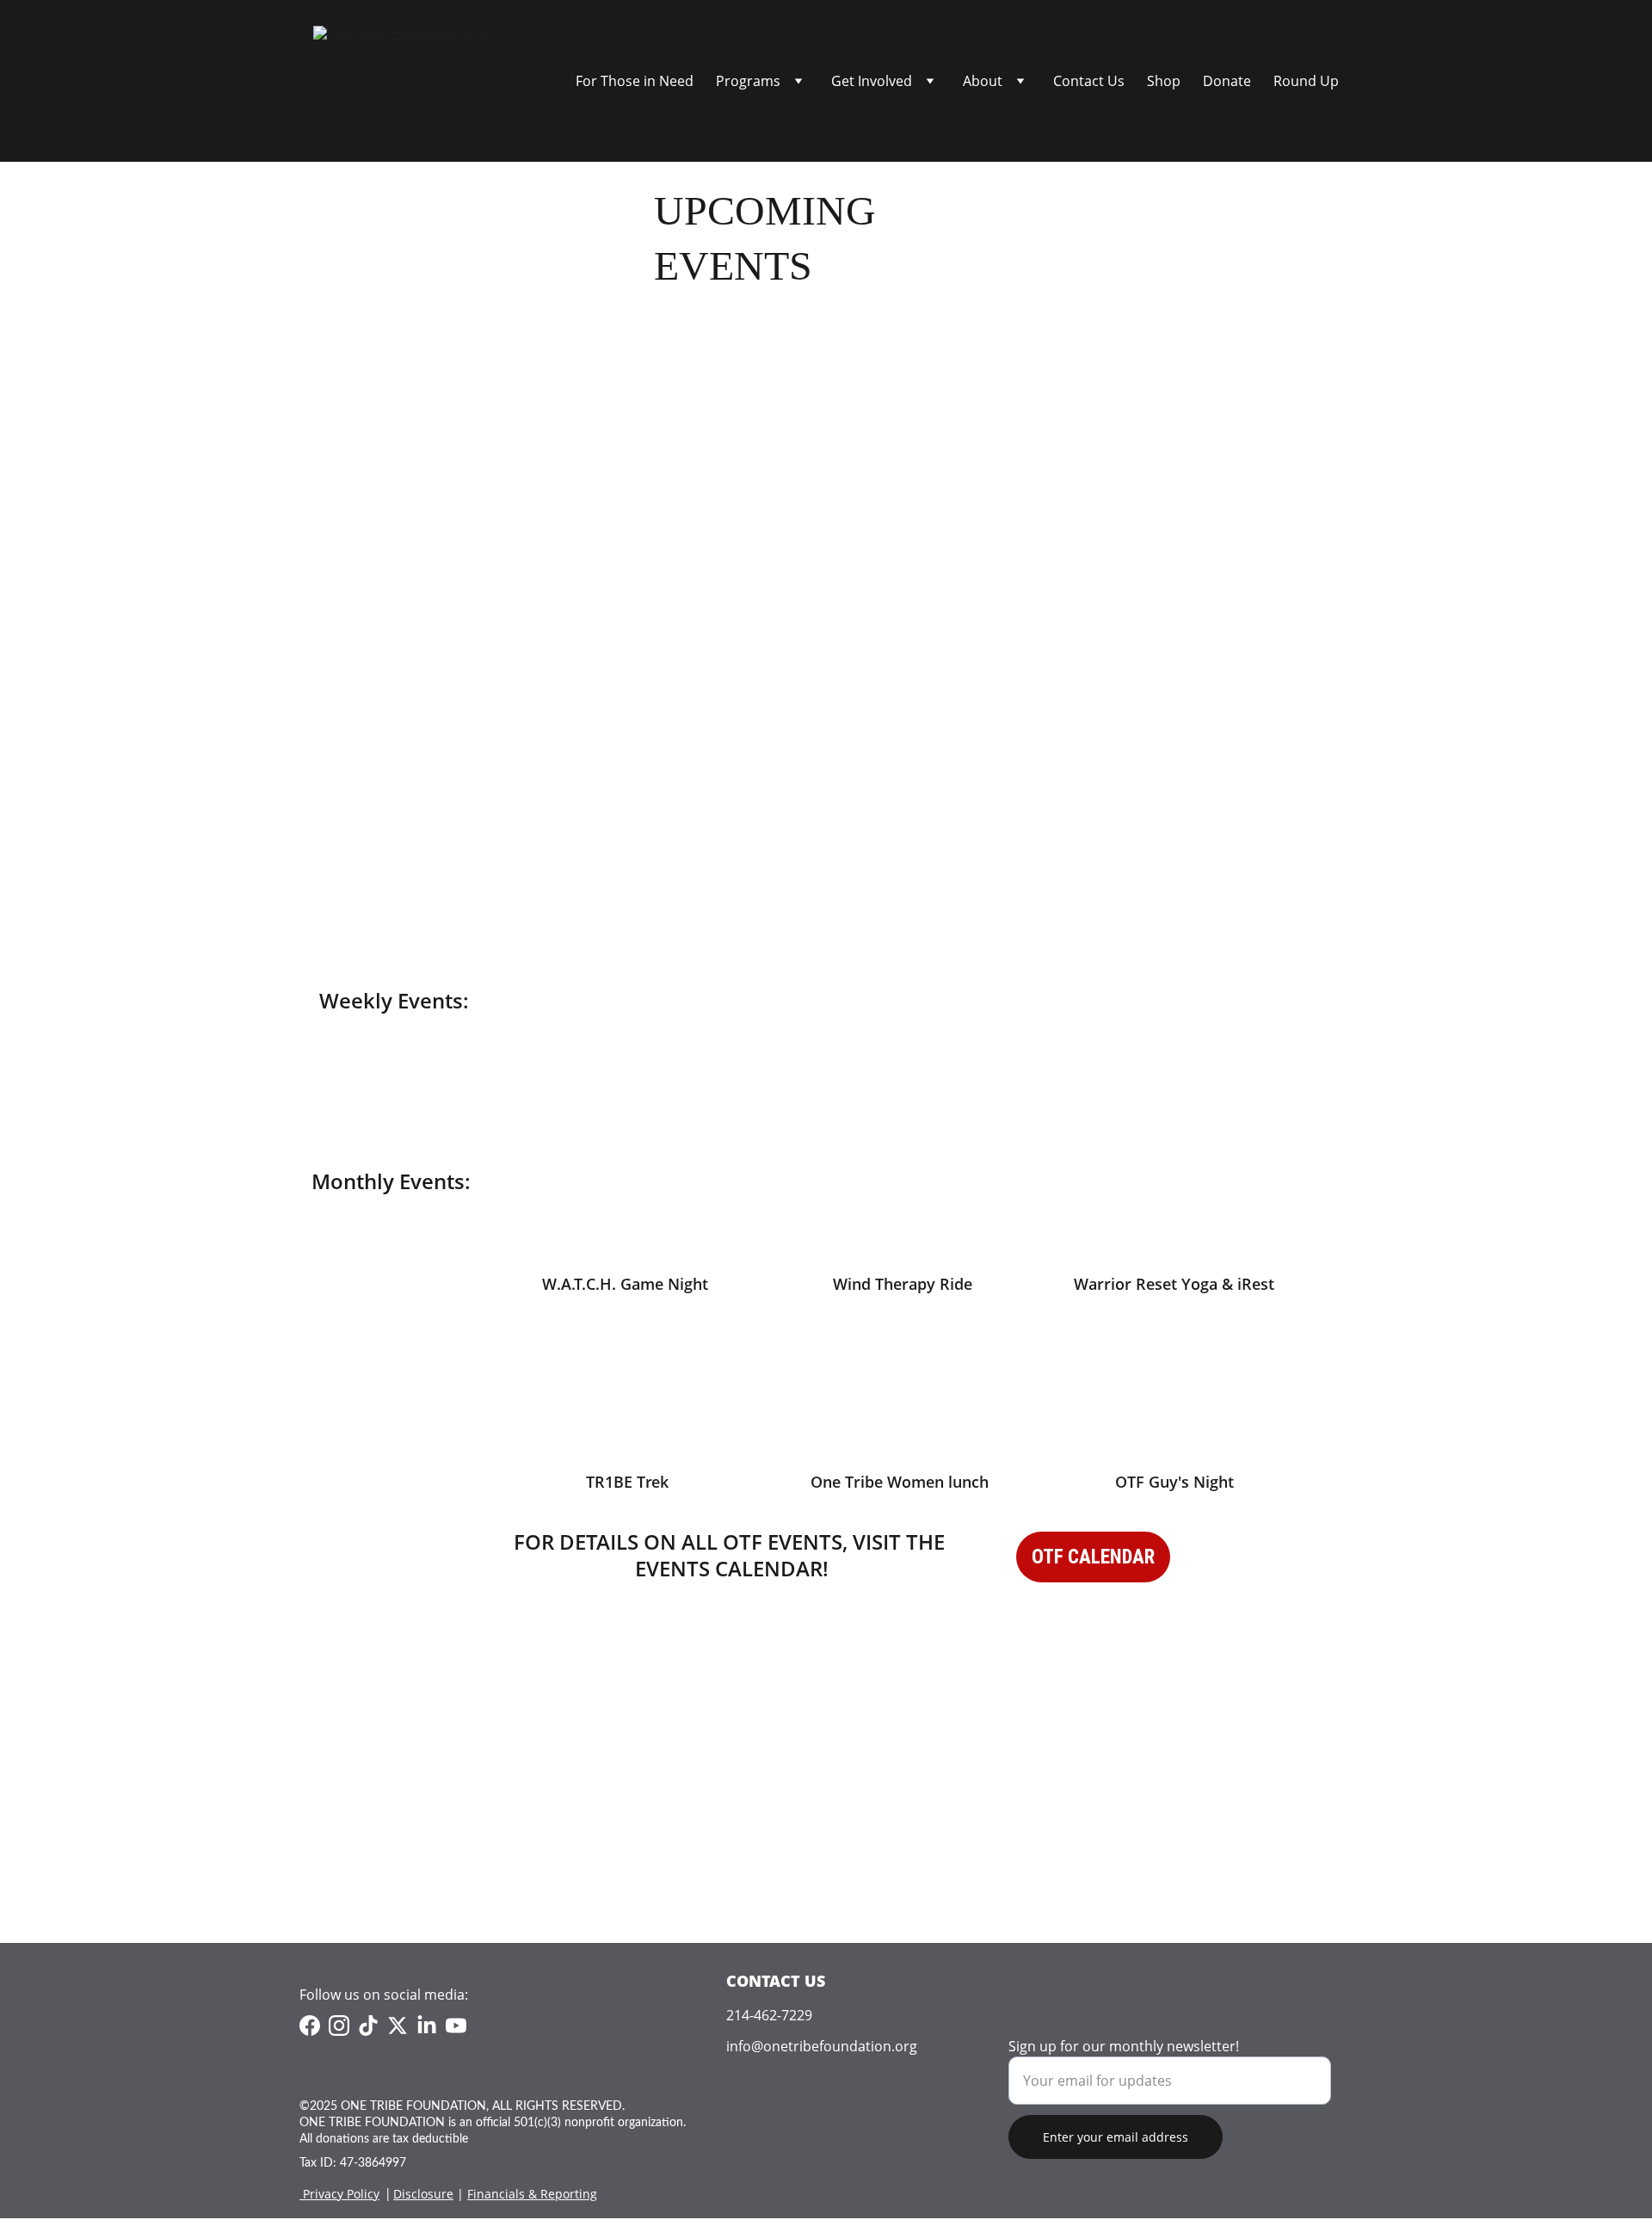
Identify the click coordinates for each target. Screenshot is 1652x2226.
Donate (1227, 81)
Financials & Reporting (532, 2194)
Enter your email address (1116, 2137)
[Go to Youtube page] (456, 2026)
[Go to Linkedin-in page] (427, 2026)
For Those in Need (635, 81)
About (983, 81)
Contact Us (1089, 81)
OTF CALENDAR (1093, 1557)
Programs (748, 81)
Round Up (1306, 81)
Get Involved (872, 81)
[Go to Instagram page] (339, 2026)
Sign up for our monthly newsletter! (1124, 2046)
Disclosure (423, 2194)
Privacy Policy (341, 2194)
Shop (1164, 81)
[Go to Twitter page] (398, 2026)
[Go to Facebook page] (310, 2026)
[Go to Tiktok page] (368, 2026)
